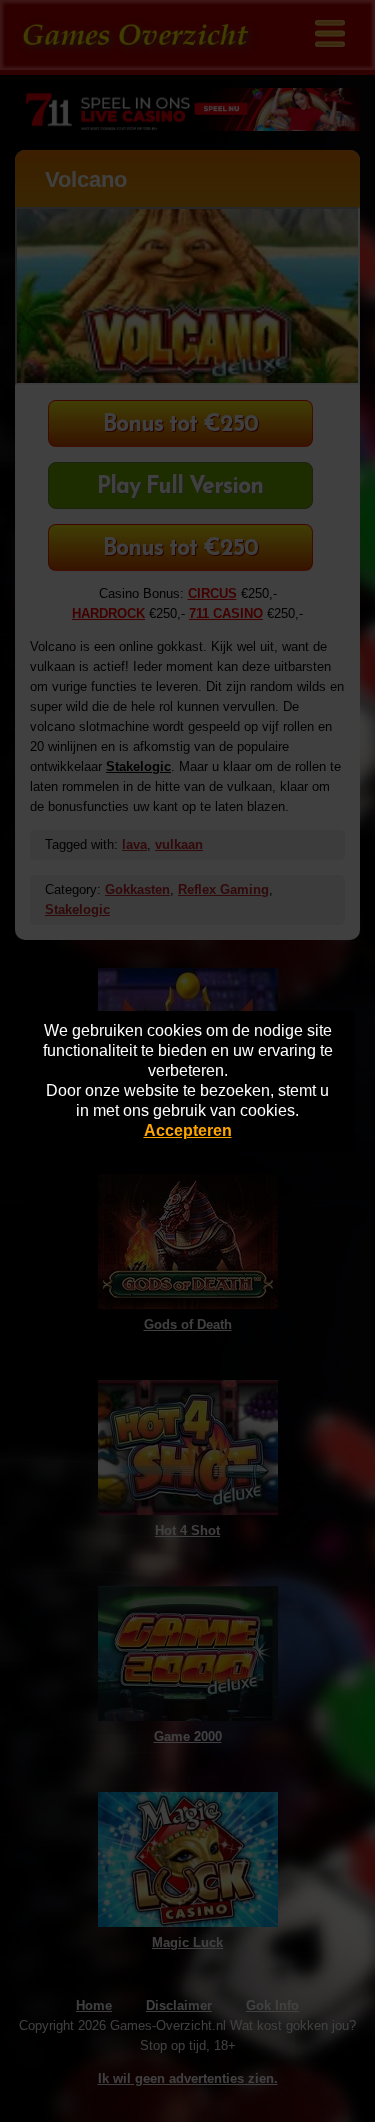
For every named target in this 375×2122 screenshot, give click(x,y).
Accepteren (188, 1130)
